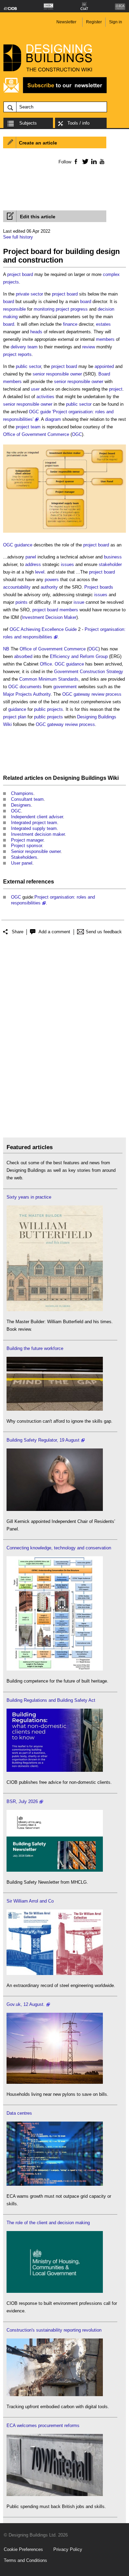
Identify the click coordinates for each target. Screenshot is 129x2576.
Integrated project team (34, 823)
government (65, 687)
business (113, 557)
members (105, 339)
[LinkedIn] (93, 161)
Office (46, 664)
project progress (72, 309)
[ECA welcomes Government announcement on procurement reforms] (55, 2494)
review (89, 347)
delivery (18, 347)
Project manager (27, 840)
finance (70, 324)
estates (103, 324)
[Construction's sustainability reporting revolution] (55, 2395)
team (33, 347)
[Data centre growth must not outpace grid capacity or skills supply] (55, 2184)
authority (49, 587)
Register (94, 22)
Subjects (28, 123)
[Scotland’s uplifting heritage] (55, 1973)
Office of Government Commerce (36, 434)
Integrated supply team (34, 828)
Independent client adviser (37, 817)
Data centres (19, 2113)
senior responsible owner (57, 374)
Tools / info (78, 123)
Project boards (99, 587)
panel (31, 557)
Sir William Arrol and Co (30, 1901)
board (9, 302)
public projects (49, 709)
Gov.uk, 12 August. (26, 2004)
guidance (23, 545)
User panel (22, 863)
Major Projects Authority (27, 694)
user (35, 389)
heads (36, 332)
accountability (17, 587)
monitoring (44, 309)
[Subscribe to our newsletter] (55, 92)
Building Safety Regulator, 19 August (43, 1440)
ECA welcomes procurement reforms (43, 2425)
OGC (77, 434)
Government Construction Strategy (89, 672)
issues (67, 564)
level (40, 572)
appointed (104, 366)
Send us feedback (104, 932)
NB (6, 649)
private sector (29, 294)
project (10, 354)
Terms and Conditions (25, 2560)
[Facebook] (76, 161)
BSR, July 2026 (22, 1801)
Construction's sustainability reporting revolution (54, 2330)
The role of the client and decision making (48, 2223)
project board (20, 274)
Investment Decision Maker (49, 617)
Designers (21, 805)
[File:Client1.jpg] (64, 533)
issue (79, 602)
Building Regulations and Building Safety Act (51, 1700)
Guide (71, 629)
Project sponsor (26, 846)
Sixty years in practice (29, 1197)
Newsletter (66, 22)
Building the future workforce (35, 1348)
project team (28, 427)
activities (45, 397)
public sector (28, 366)
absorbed (23, 656)
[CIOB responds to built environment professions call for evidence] (55, 2291)
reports (25, 354)
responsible (14, 309)
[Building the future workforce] (55, 1409)
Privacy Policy (68, 2549)
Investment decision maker (38, 834)
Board (104, 374)
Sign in (116, 22)
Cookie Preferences (23, 2549)
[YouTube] (101, 161)
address (33, 564)
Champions (22, 793)
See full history (18, 237)
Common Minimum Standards (49, 679)
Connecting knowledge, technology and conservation (59, 1548)
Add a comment (54, 932)
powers (52, 580)
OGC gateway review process (92, 694)
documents (31, 687)
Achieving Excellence (42, 629)
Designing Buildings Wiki (86, 778)
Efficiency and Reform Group (79, 656)
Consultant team (27, 799)
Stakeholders (24, 857)
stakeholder (110, 564)
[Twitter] (84, 161)
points (21, 602)
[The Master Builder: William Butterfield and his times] (55, 1310)
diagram (53, 419)
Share (18, 932)
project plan (15, 717)
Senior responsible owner (36, 851)
